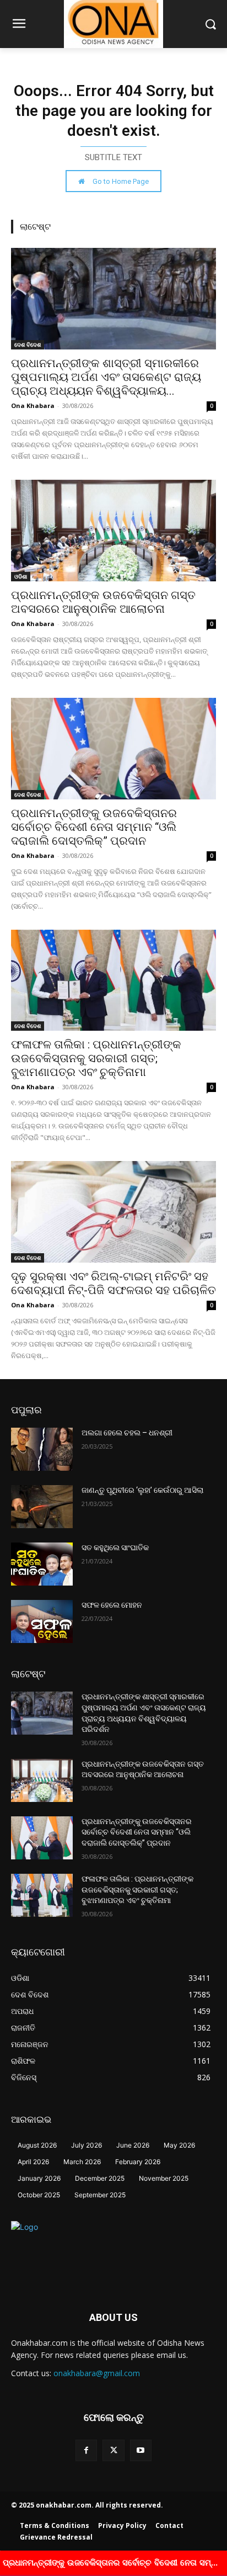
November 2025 (164, 2178)
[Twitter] (113, 2450)
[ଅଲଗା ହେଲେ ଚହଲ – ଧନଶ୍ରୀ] (42, 1449)
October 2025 (39, 2195)
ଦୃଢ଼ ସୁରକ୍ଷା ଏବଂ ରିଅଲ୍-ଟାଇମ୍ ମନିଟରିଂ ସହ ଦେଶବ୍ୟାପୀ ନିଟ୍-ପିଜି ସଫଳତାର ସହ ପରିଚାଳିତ (113, 1283)
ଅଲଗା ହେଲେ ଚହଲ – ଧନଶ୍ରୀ (127, 1433)
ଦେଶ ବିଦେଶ (28, 344)
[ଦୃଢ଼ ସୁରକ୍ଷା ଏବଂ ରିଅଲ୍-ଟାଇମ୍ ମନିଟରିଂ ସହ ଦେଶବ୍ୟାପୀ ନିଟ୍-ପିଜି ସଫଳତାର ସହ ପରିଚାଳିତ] (113, 1212)
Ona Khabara (33, 406)
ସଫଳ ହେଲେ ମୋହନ (112, 1605)
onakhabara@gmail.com (97, 2373)
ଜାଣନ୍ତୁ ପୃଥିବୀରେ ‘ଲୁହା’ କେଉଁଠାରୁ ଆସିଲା (142, 1490)
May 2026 (179, 2145)
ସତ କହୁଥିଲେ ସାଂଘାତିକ (115, 1547)
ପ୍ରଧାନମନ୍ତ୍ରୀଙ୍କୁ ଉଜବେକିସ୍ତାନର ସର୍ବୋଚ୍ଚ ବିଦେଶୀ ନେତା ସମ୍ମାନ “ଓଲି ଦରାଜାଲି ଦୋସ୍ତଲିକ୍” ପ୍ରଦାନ (94, 827)
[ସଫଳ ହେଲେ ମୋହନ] (42, 1621)
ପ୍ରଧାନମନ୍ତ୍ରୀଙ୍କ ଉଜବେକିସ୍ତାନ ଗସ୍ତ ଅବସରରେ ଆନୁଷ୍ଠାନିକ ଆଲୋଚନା (103, 602)
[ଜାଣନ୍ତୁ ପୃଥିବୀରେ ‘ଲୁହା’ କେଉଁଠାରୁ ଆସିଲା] (42, 1507)
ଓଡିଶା (21, 576)
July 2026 (87, 2145)
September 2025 (100, 2195)
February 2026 (138, 2162)
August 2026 (37, 2145)
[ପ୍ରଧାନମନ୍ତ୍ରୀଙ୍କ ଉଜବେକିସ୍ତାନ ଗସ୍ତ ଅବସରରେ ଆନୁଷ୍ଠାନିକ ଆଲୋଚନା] (113, 531)
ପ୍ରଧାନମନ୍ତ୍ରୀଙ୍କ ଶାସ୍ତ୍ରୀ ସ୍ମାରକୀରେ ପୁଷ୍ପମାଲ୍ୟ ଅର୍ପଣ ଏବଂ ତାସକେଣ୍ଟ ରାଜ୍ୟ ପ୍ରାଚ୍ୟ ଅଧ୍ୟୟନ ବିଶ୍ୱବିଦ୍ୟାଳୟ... (106, 377)
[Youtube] (141, 2450)
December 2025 (100, 2178)
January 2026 (39, 2178)
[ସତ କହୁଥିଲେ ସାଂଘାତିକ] (42, 1564)
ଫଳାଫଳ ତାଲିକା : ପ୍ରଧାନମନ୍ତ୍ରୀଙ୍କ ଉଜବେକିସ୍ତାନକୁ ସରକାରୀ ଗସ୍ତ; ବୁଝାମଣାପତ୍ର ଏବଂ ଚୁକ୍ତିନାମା (96, 1058)
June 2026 (133, 2145)
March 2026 (82, 2162)
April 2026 (33, 2162)
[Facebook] (86, 2450)
